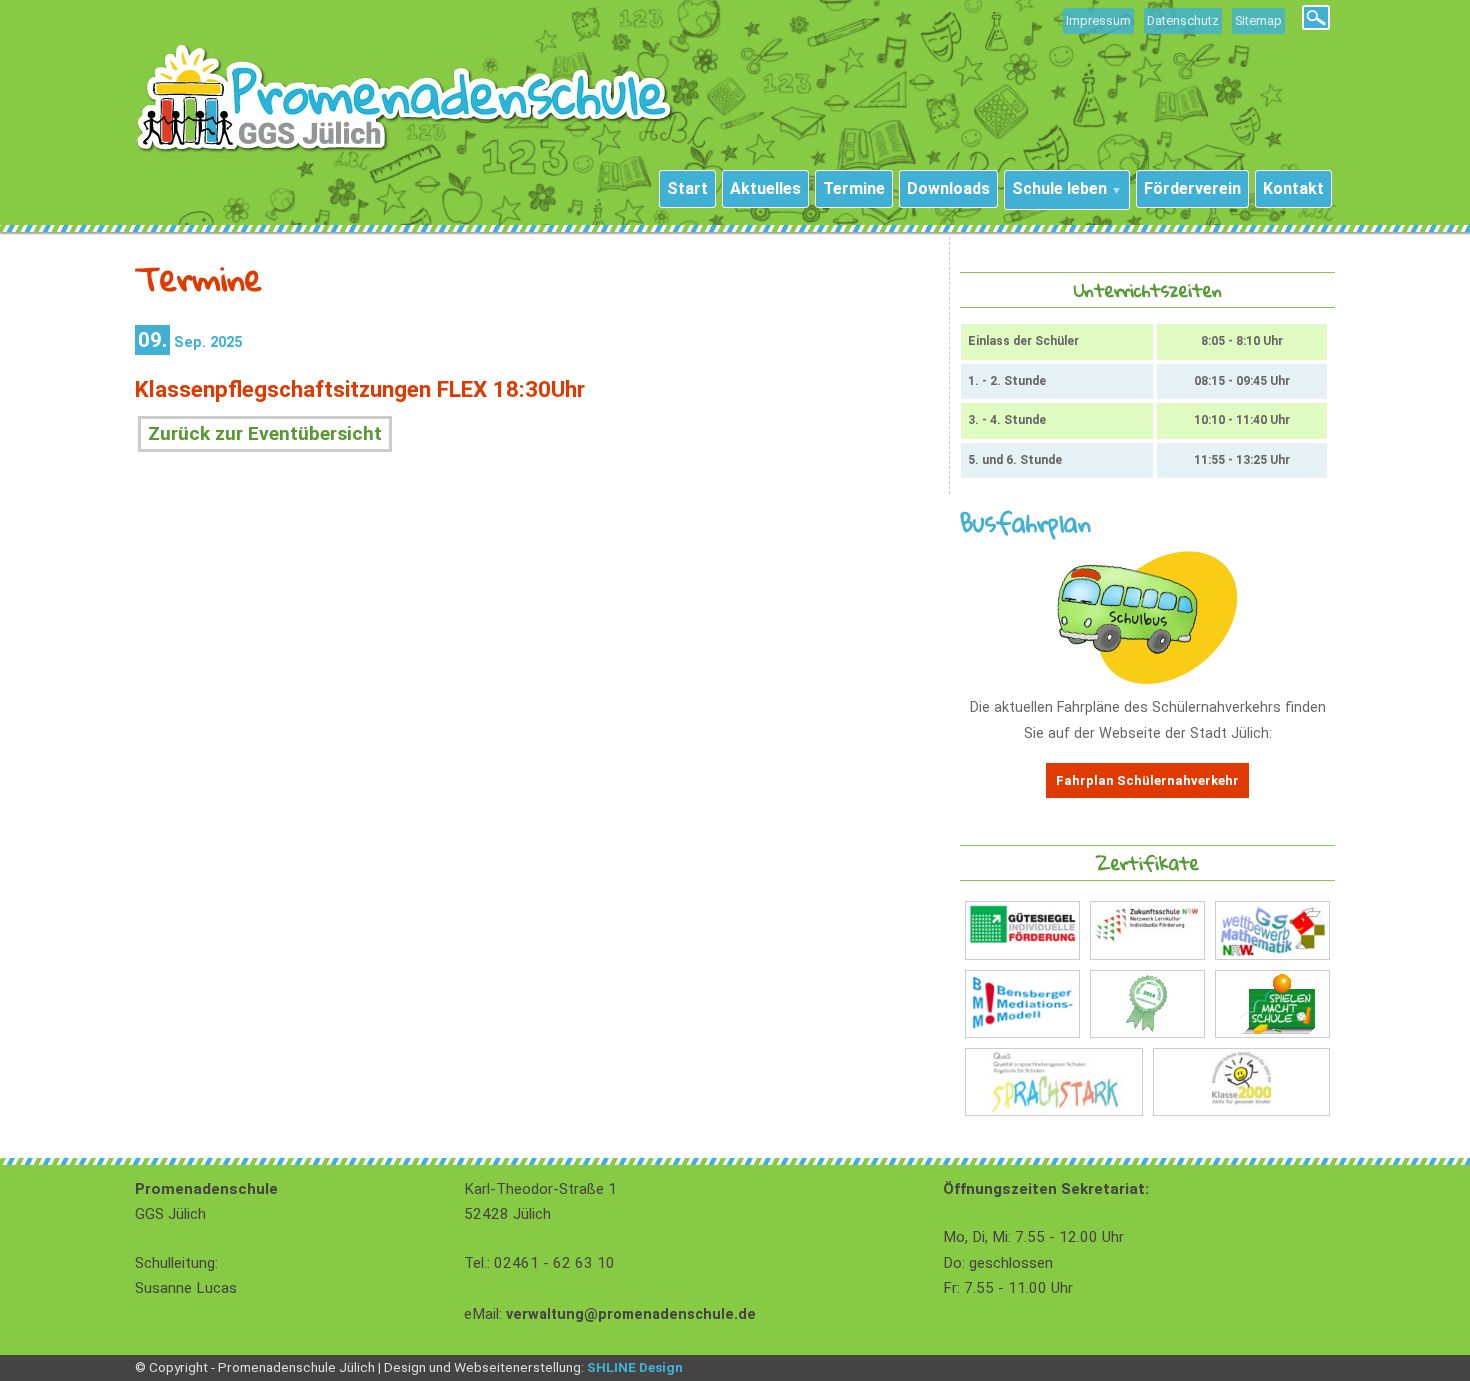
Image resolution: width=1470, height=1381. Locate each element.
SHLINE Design (635, 1367)
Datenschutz (1183, 20)
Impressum (1098, 20)
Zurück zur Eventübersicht (265, 433)
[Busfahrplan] (1147, 679)
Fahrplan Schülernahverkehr (1147, 780)
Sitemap (1258, 20)
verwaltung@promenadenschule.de (631, 1314)
